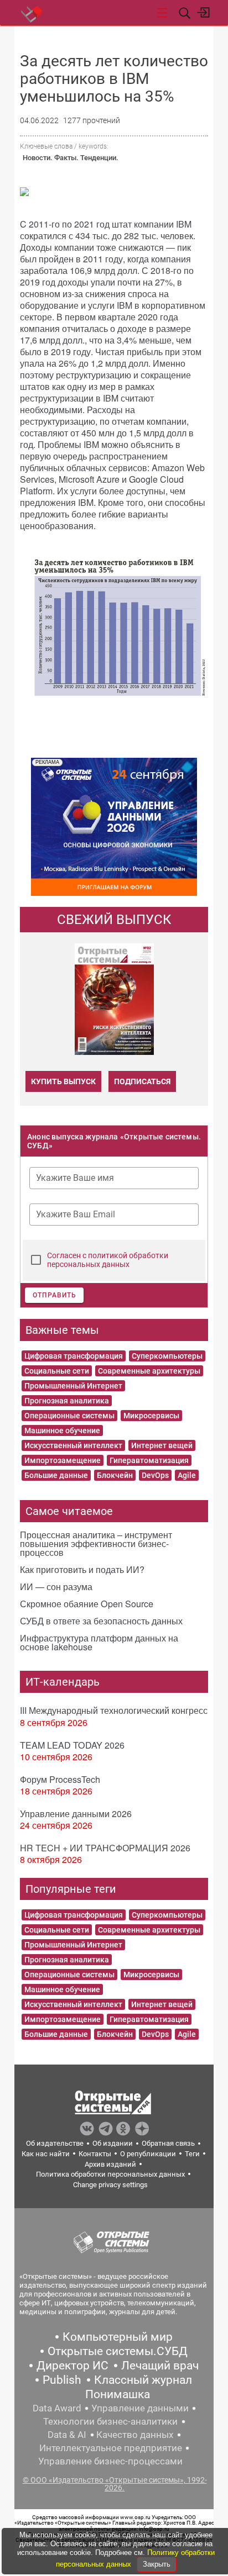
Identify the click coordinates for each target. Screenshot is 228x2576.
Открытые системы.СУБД (118, 2351)
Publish (62, 2380)
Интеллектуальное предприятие (111, 2448)
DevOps (155, 1475)
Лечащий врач (160, 2366)
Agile (187, 1475)
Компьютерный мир (118, 2337)
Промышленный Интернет (73, 1386)
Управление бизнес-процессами (110, 2461)
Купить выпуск (63, 1081)
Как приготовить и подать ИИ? (82, 1569)
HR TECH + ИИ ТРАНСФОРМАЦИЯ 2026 (105, 1848)
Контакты (95, 2154)
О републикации (148, 2154)
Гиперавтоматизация (149, 1460)
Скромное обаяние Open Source (87, 1604)
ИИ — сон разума (56, 1587)
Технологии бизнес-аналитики (110, 2421)
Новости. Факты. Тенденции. (71, 158)
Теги (192, 2154)
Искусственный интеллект (73, 1445)
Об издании (113, 2143)
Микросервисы (151, 1416)
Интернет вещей (162, 1445)
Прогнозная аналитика (67, 1401)
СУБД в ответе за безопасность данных (101, 1621)
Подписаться (142, 1081)
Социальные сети (57, 1371)
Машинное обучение (62, 1430)
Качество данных (135, 2435)
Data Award (57, 2408)
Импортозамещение (63, 1460)
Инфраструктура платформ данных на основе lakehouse (99, 1642)
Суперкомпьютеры (167, 1356)
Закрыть (157, 2564)
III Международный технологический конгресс (114, 1710)
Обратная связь (168, 2143)
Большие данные (56, 1475)
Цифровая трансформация (74, 1356)
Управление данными (140, 2408)
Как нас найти (46, 2154)
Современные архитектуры (149, 1371)
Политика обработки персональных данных (110, 2174)
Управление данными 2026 (76, 1814)
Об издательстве (55, 2143)
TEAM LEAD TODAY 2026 (72, 1745)
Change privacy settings (110, 2185)
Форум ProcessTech (60, 1779)
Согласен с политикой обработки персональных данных (108, 1260)
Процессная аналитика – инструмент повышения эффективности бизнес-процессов (96, 1543)
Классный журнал (143, 2380)
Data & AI (67, 2435)
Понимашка (118, 2394)
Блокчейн (115, 1475)
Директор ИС (72, 2366)
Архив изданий (110, 2164)
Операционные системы (69, 1416)
